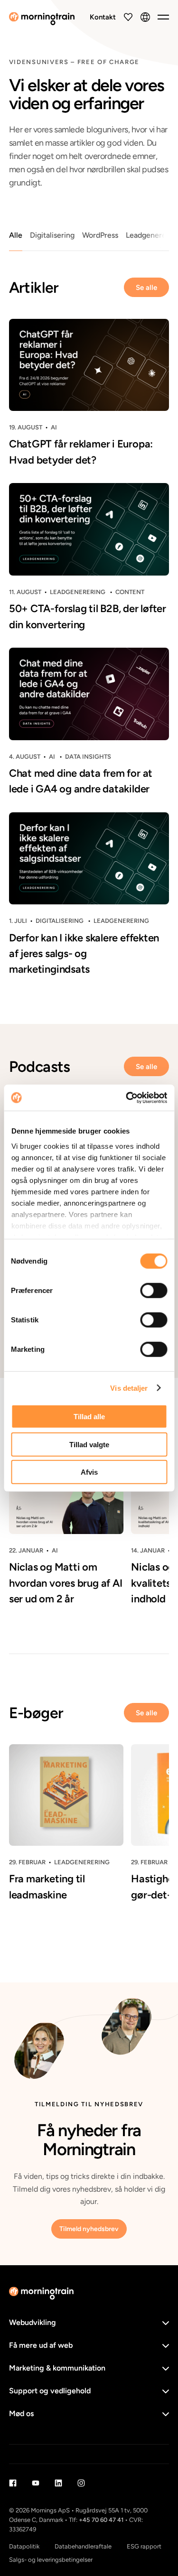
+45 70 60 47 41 (101, 2520)
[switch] (154, 1291)
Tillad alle (89, 1417)
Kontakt (103, 17)
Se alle (146, 288)
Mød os (21, 2413)
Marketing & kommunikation (57, 2368)
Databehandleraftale (83, 2546)
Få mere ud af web (41, 2345)
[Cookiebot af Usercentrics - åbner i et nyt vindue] (127, 1097)
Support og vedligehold (50, 2391)
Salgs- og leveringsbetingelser (51, 2560)
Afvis (89, 1472)
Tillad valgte (89, 1444)
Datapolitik (24, 2546)
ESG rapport (144, 2546)
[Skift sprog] (145, 17)
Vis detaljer (129, 1388)
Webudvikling (33, 2322)
